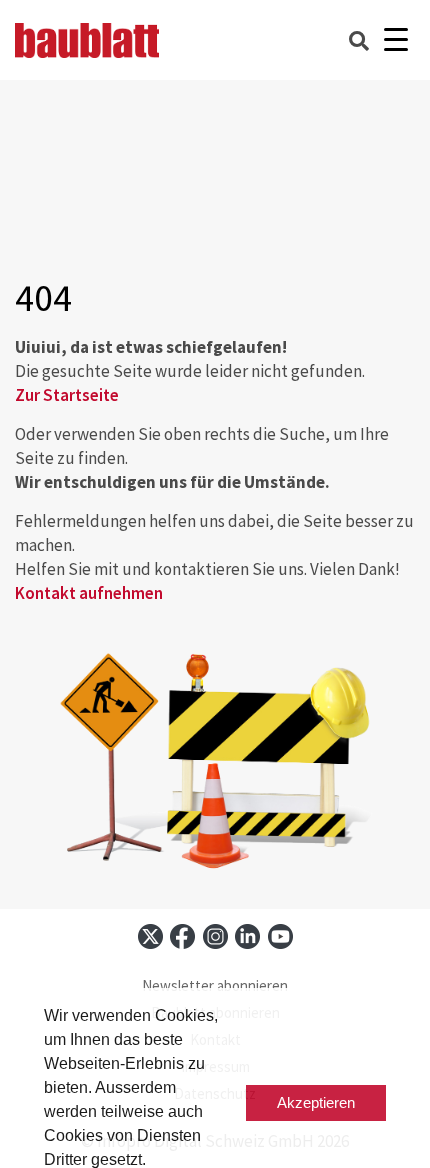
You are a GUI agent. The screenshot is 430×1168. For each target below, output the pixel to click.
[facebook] (182, 936)
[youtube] (280, 936)
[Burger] (395, 40)
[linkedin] (247, 936)
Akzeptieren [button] (316, 1102)
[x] (150, 936)
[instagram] (215, 936)
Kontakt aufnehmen (89, 593)
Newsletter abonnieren (215, 985)
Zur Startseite (67, 395)
